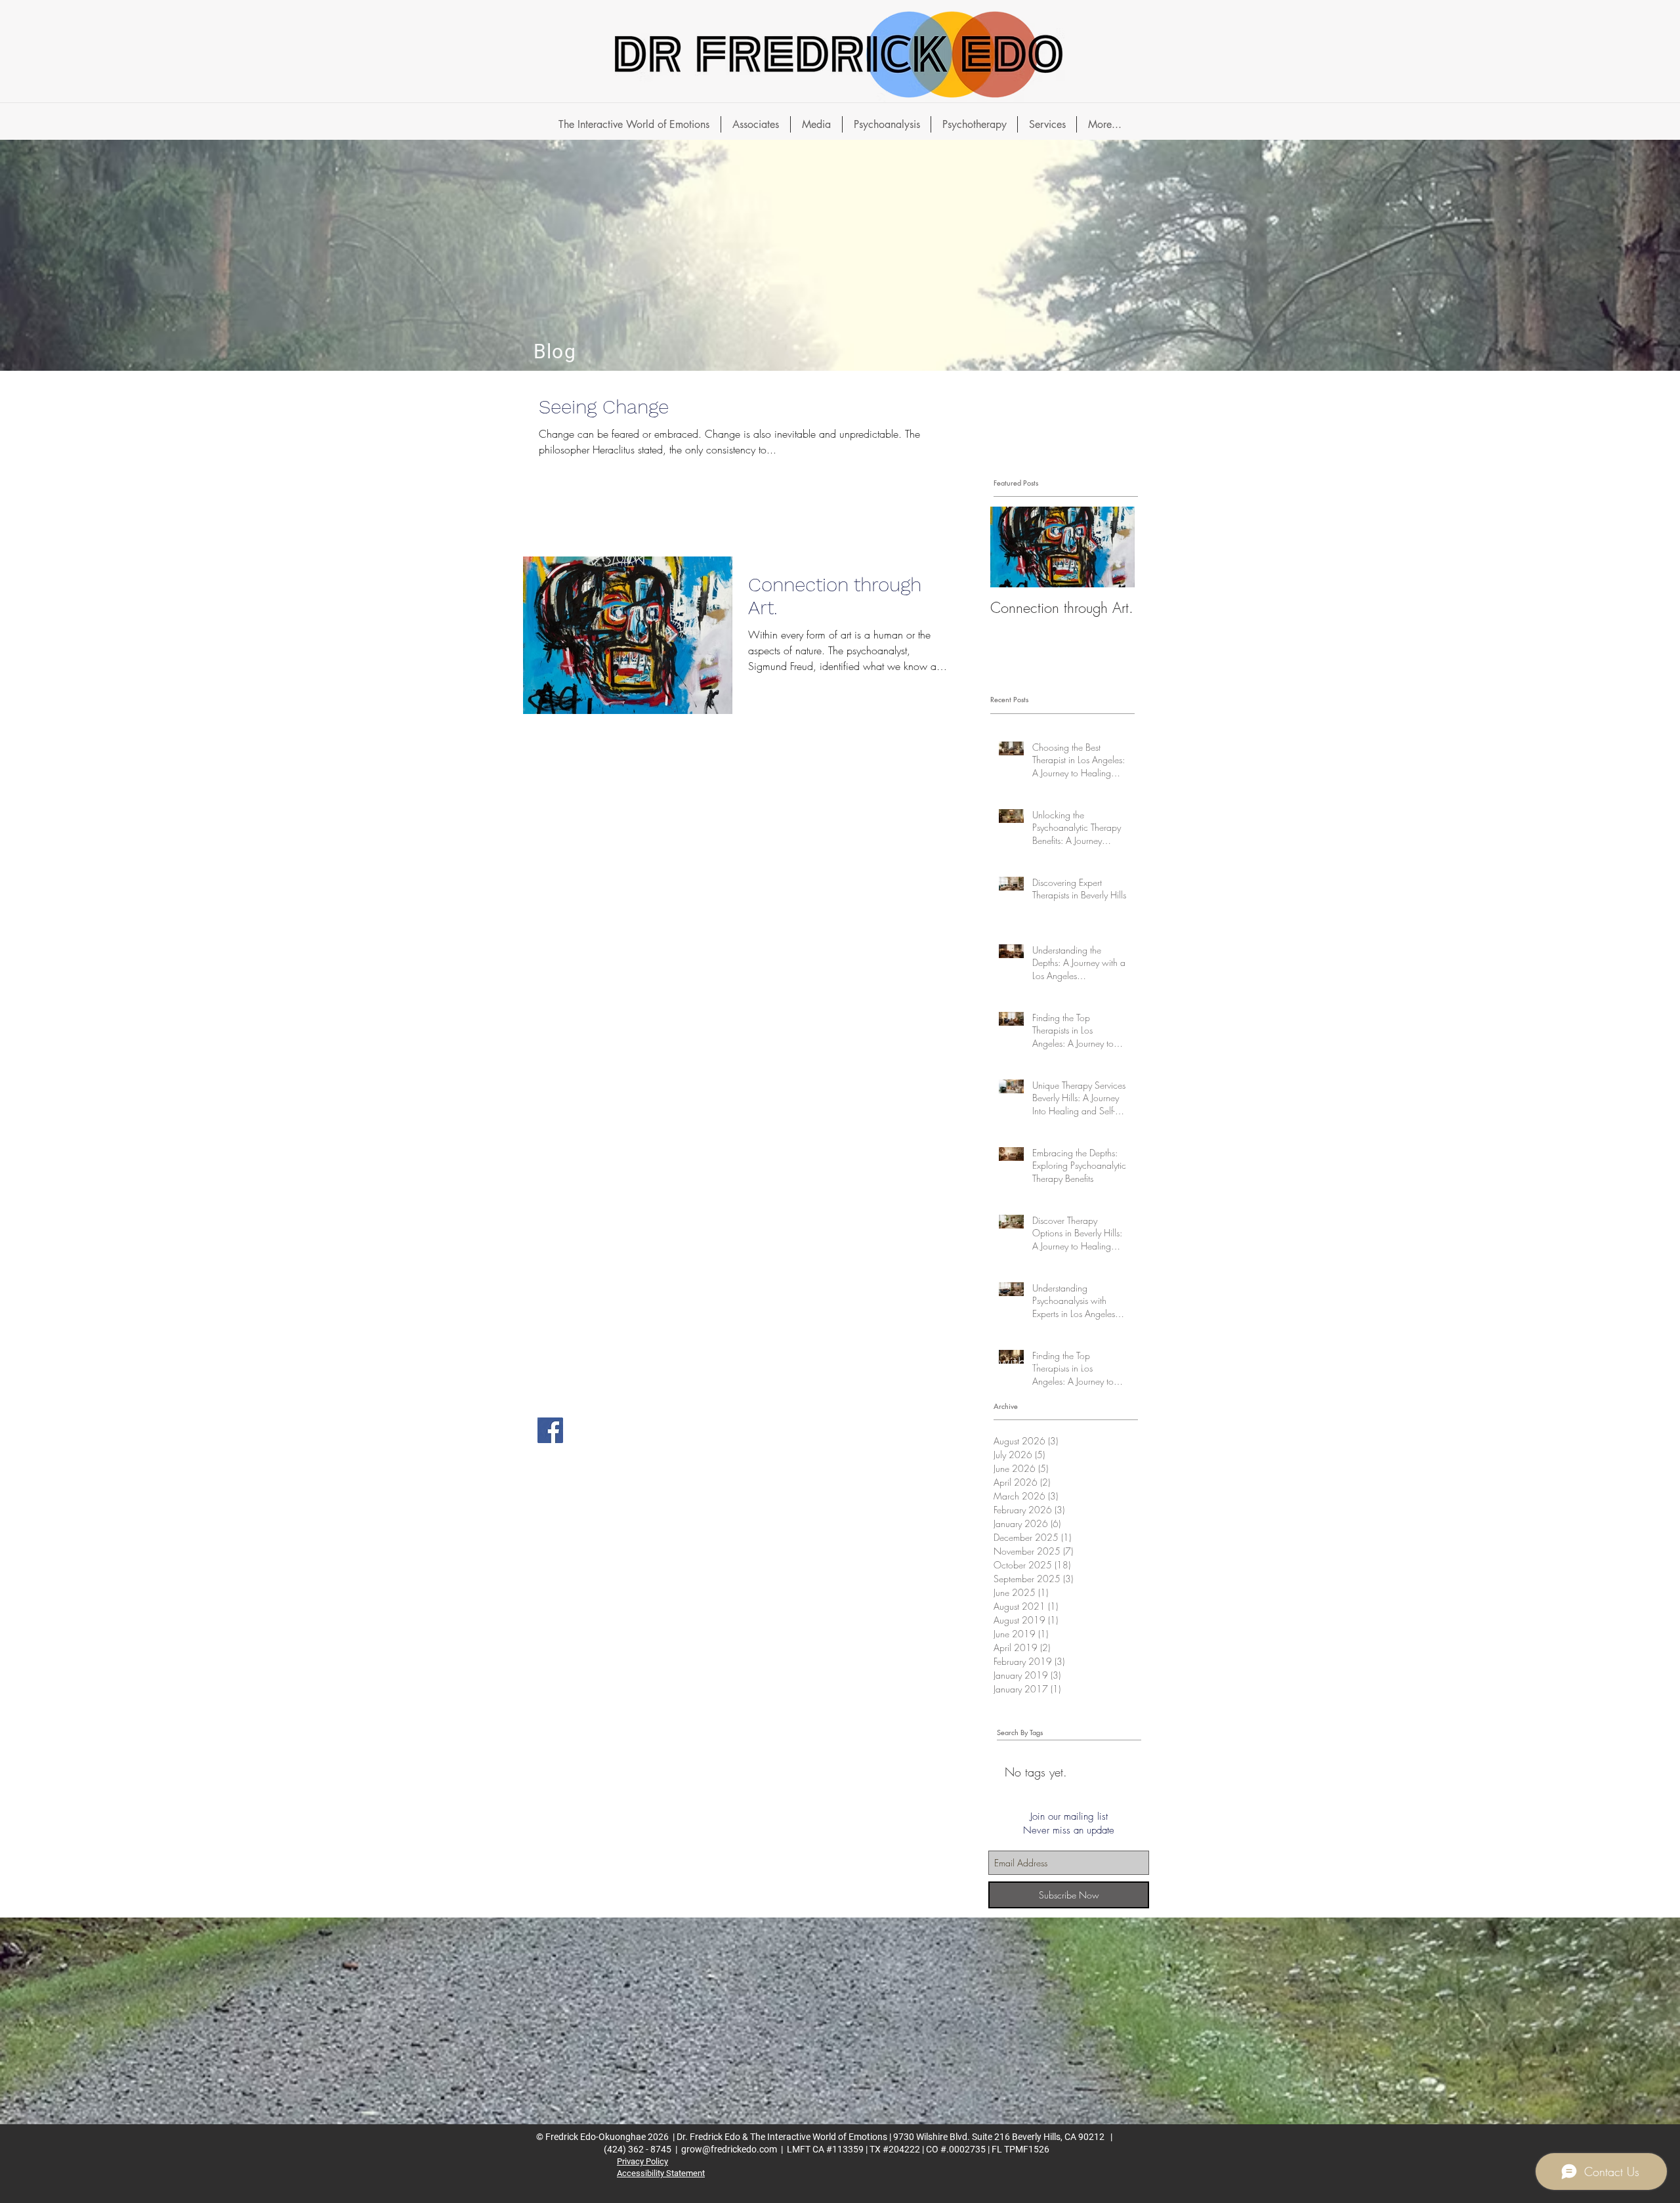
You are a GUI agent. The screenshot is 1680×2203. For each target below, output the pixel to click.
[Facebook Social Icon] (550, 1430)
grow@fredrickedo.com (729, 2149)
